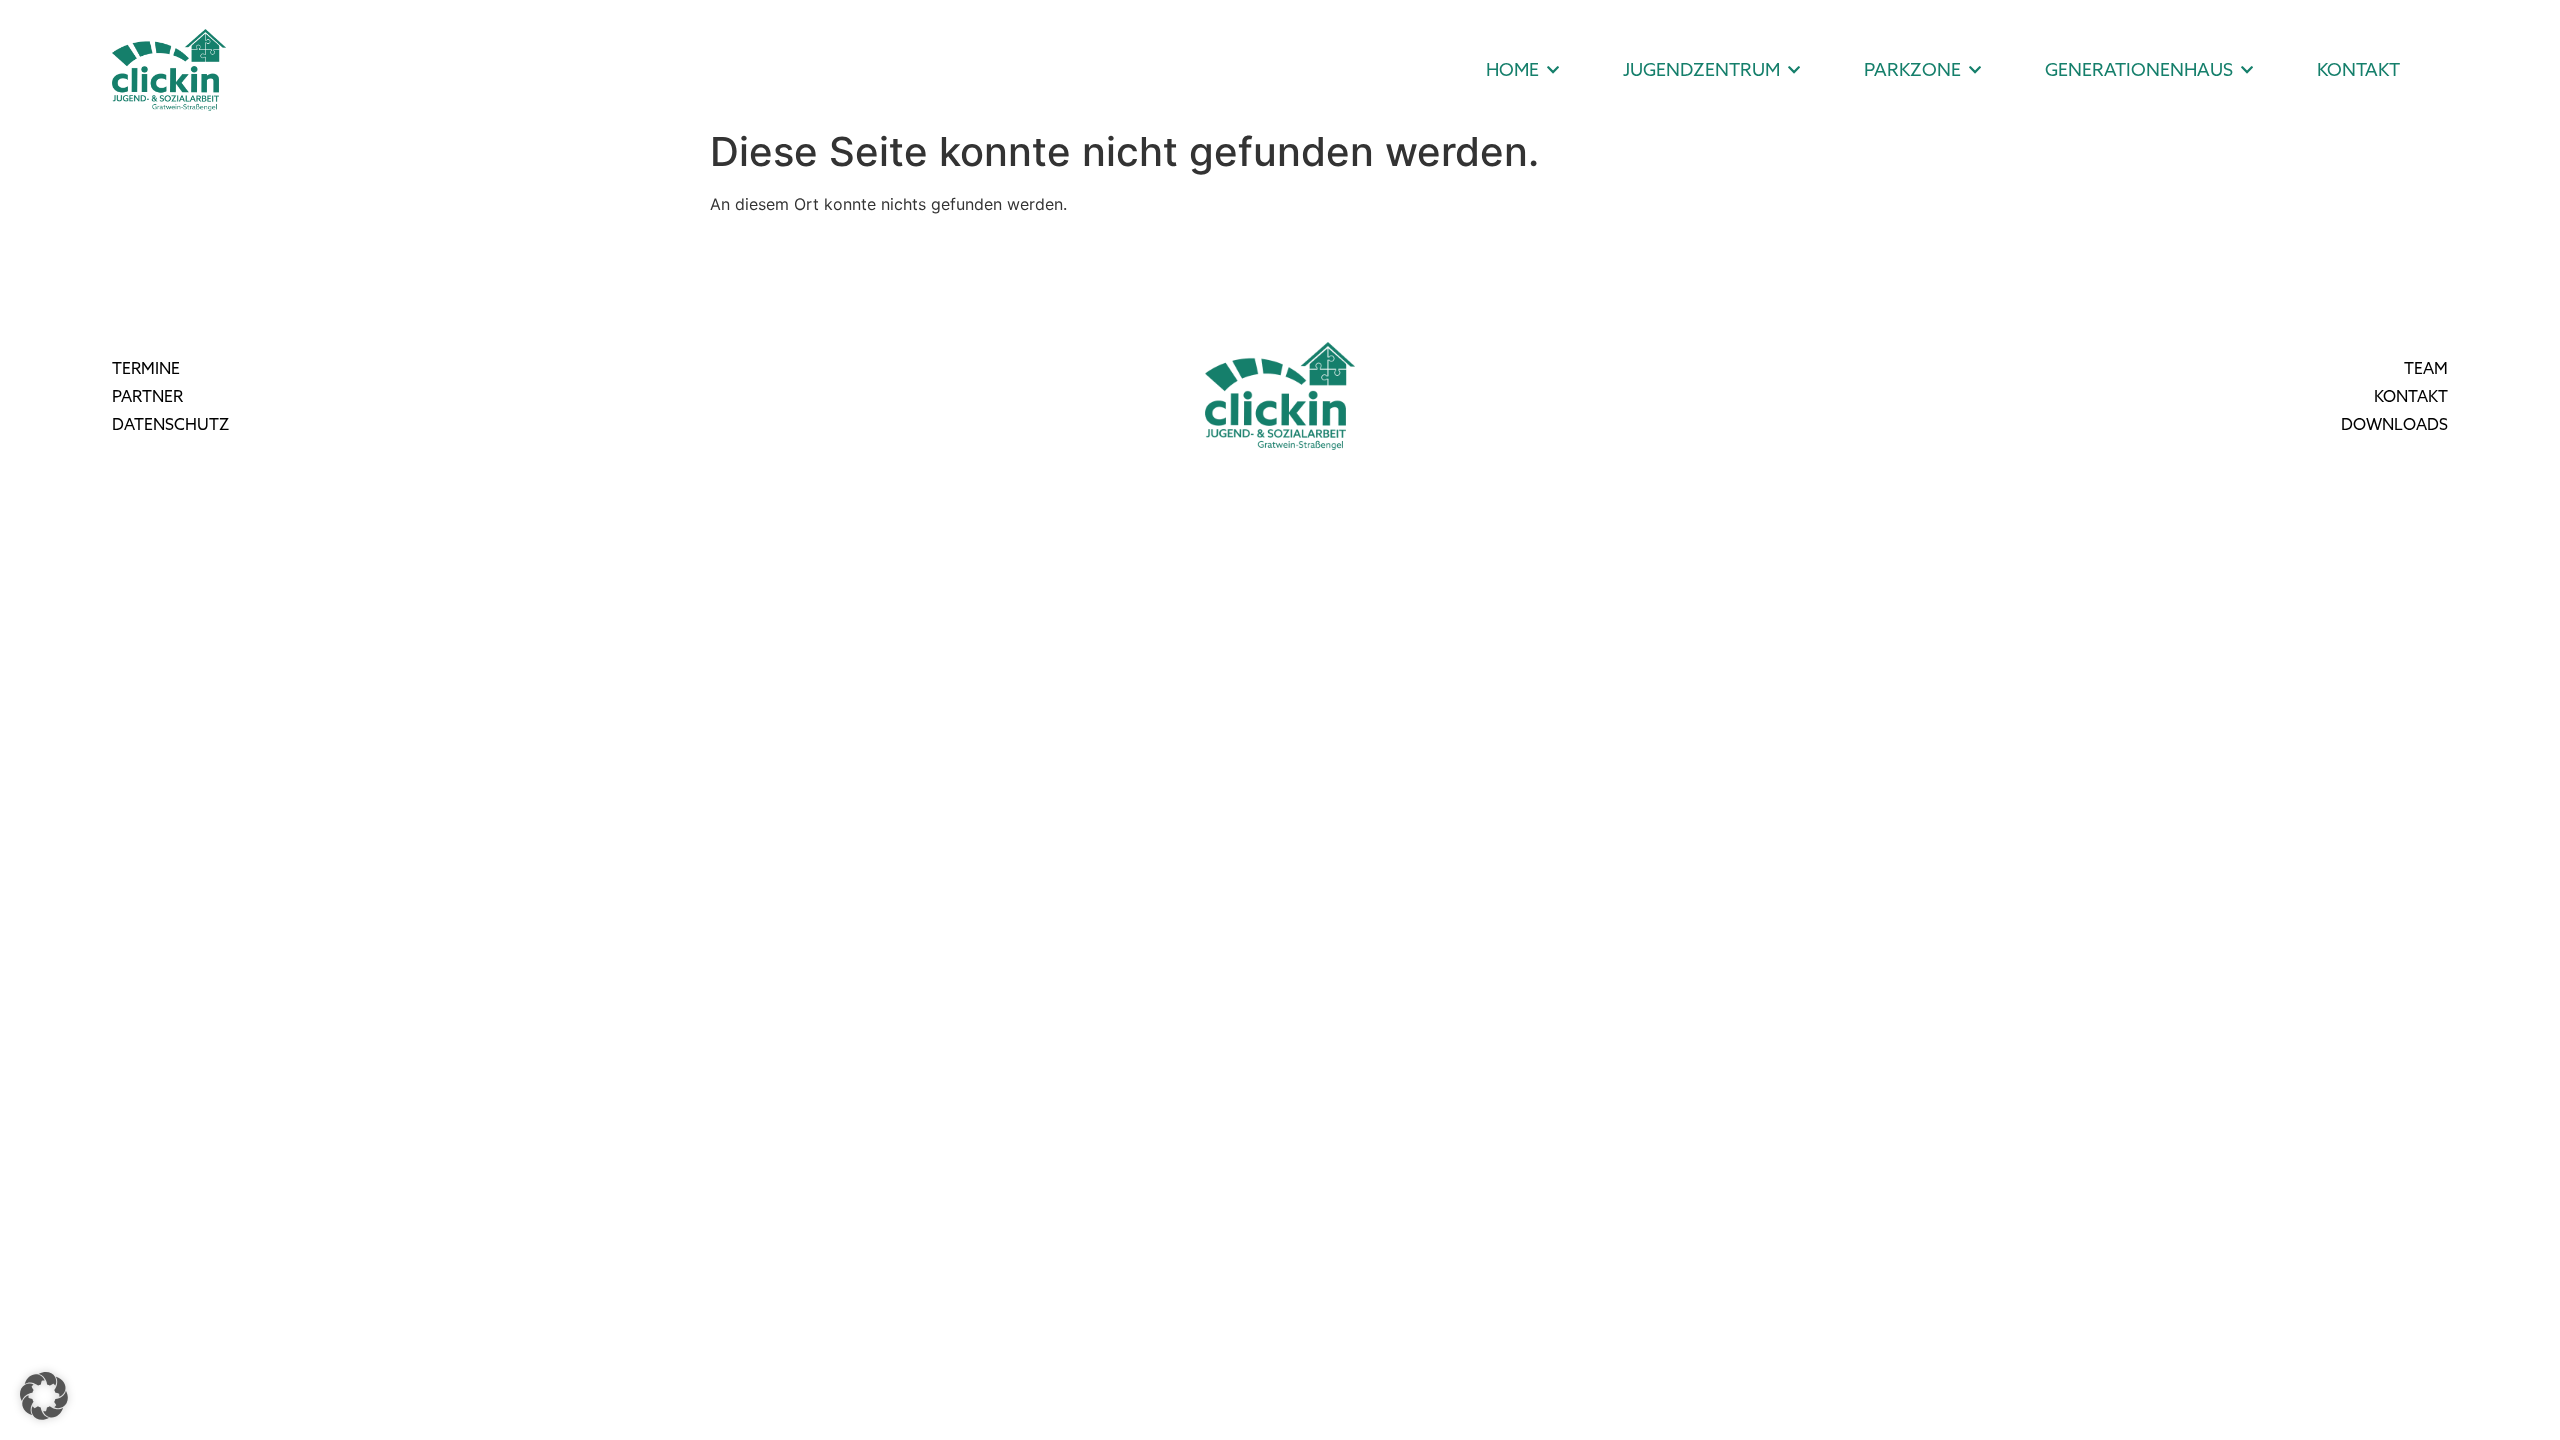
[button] (44, 1396)
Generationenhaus (2139, 69)
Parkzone (1912, 69)
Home (1512, 69)
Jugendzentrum (1701, 69)
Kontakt (2358, 69)
